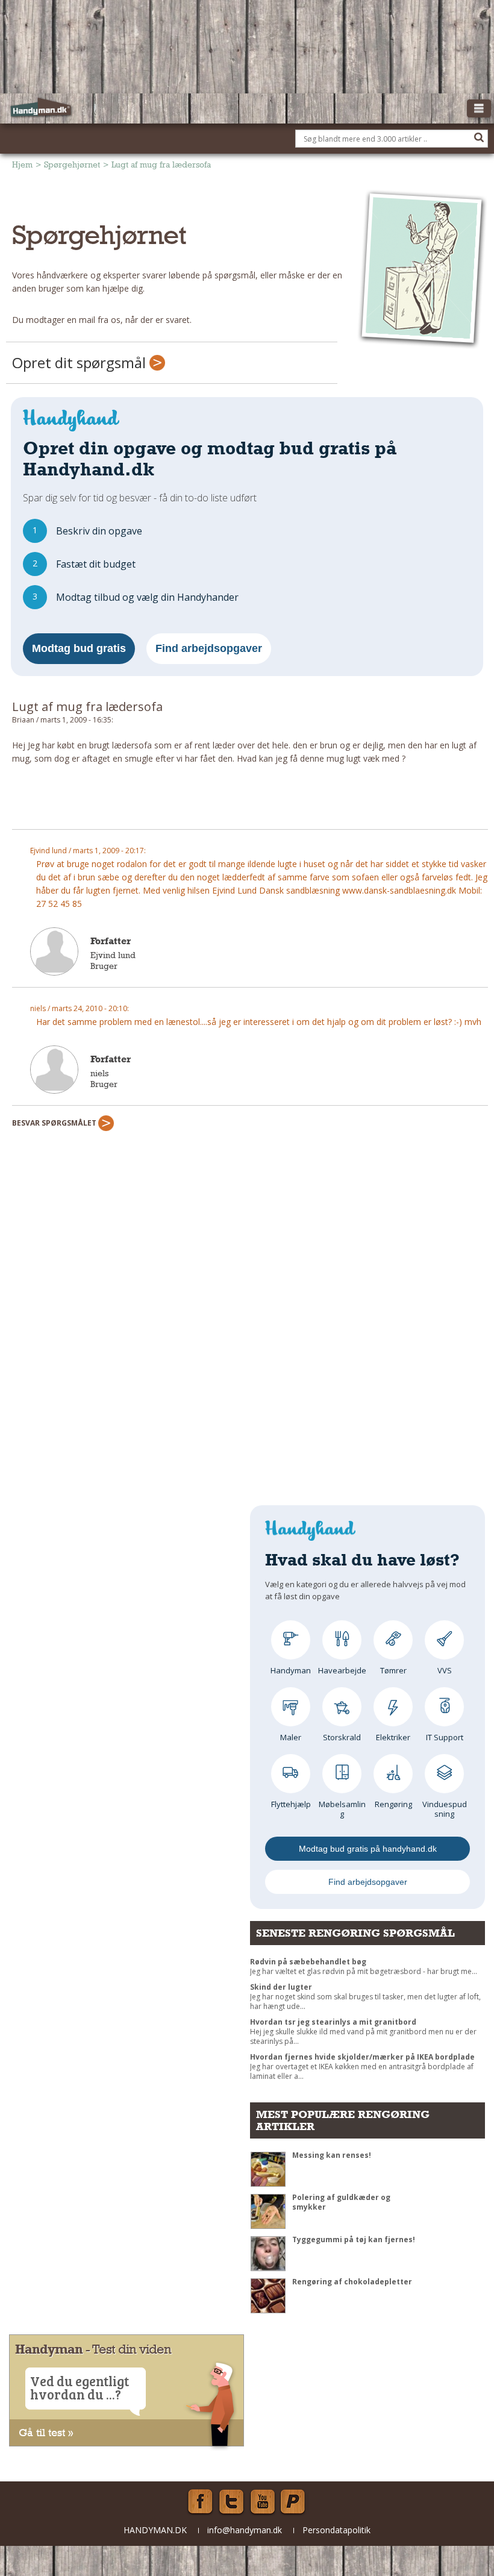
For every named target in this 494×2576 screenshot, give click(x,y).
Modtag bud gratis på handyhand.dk (368, 1849)
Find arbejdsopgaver (209, 648)
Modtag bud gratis (79, 648)
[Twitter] (231, 2502)
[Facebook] (200, 2502)
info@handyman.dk (245, 2530)
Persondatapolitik (336, 2530)
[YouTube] (263, 2502)
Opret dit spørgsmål (81, 362)
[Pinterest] (294, 2502)
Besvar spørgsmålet (55, 1123)
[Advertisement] (250, 802)
